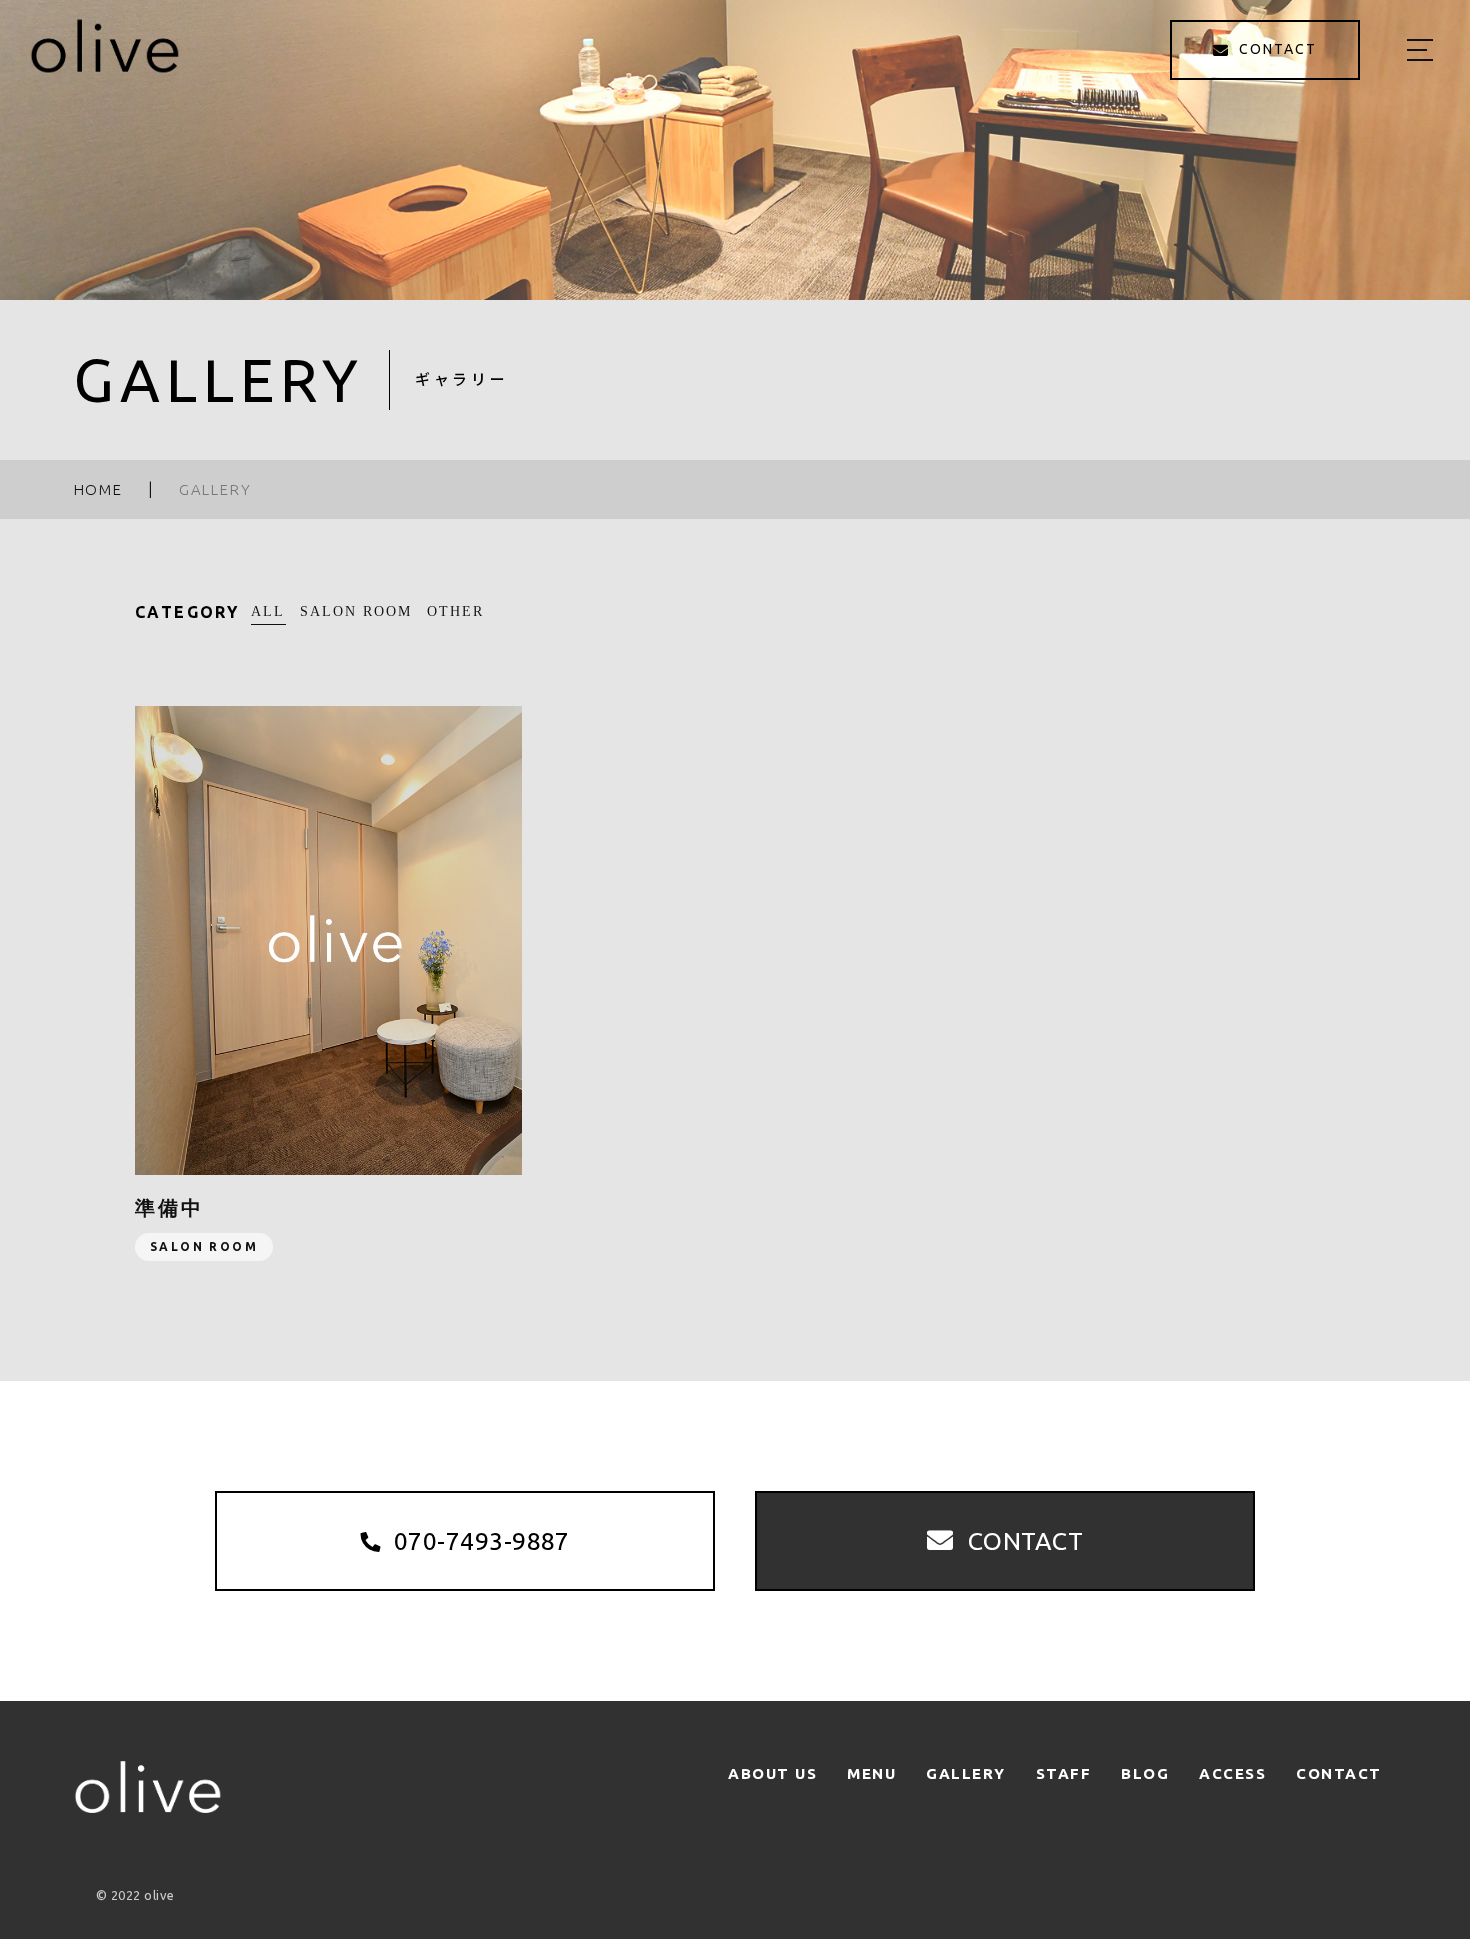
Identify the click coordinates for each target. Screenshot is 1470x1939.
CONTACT (1339, 1773)
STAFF (1064, 1773)
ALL (268, 611)
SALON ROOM (356, 611)
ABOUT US (772, 1773)
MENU (871, 1773)
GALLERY (966, 1773)
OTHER (456, 611)
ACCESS (1232, 1773)
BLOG (1145, 1773)
